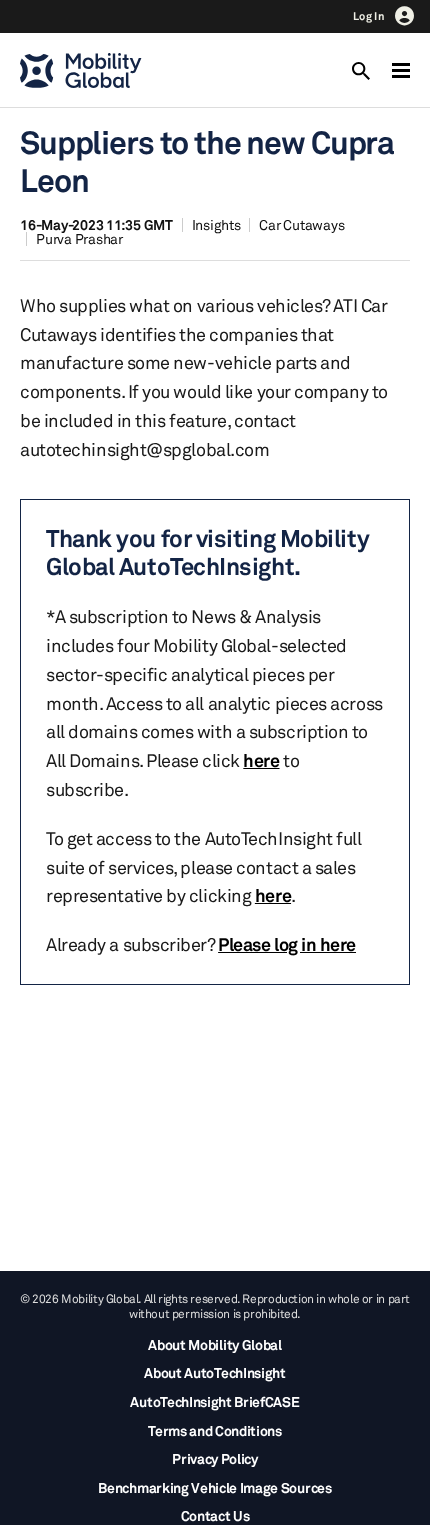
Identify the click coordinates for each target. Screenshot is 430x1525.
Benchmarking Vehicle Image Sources (214, 1487)
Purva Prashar (79, 238)
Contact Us (215, 1515)
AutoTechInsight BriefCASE (214, 1401)
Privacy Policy (215, 1458)
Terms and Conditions (215, 1430)
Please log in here (287, 944)
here (261, 760)
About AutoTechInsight (214, 1372)
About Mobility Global (214, 1344)
